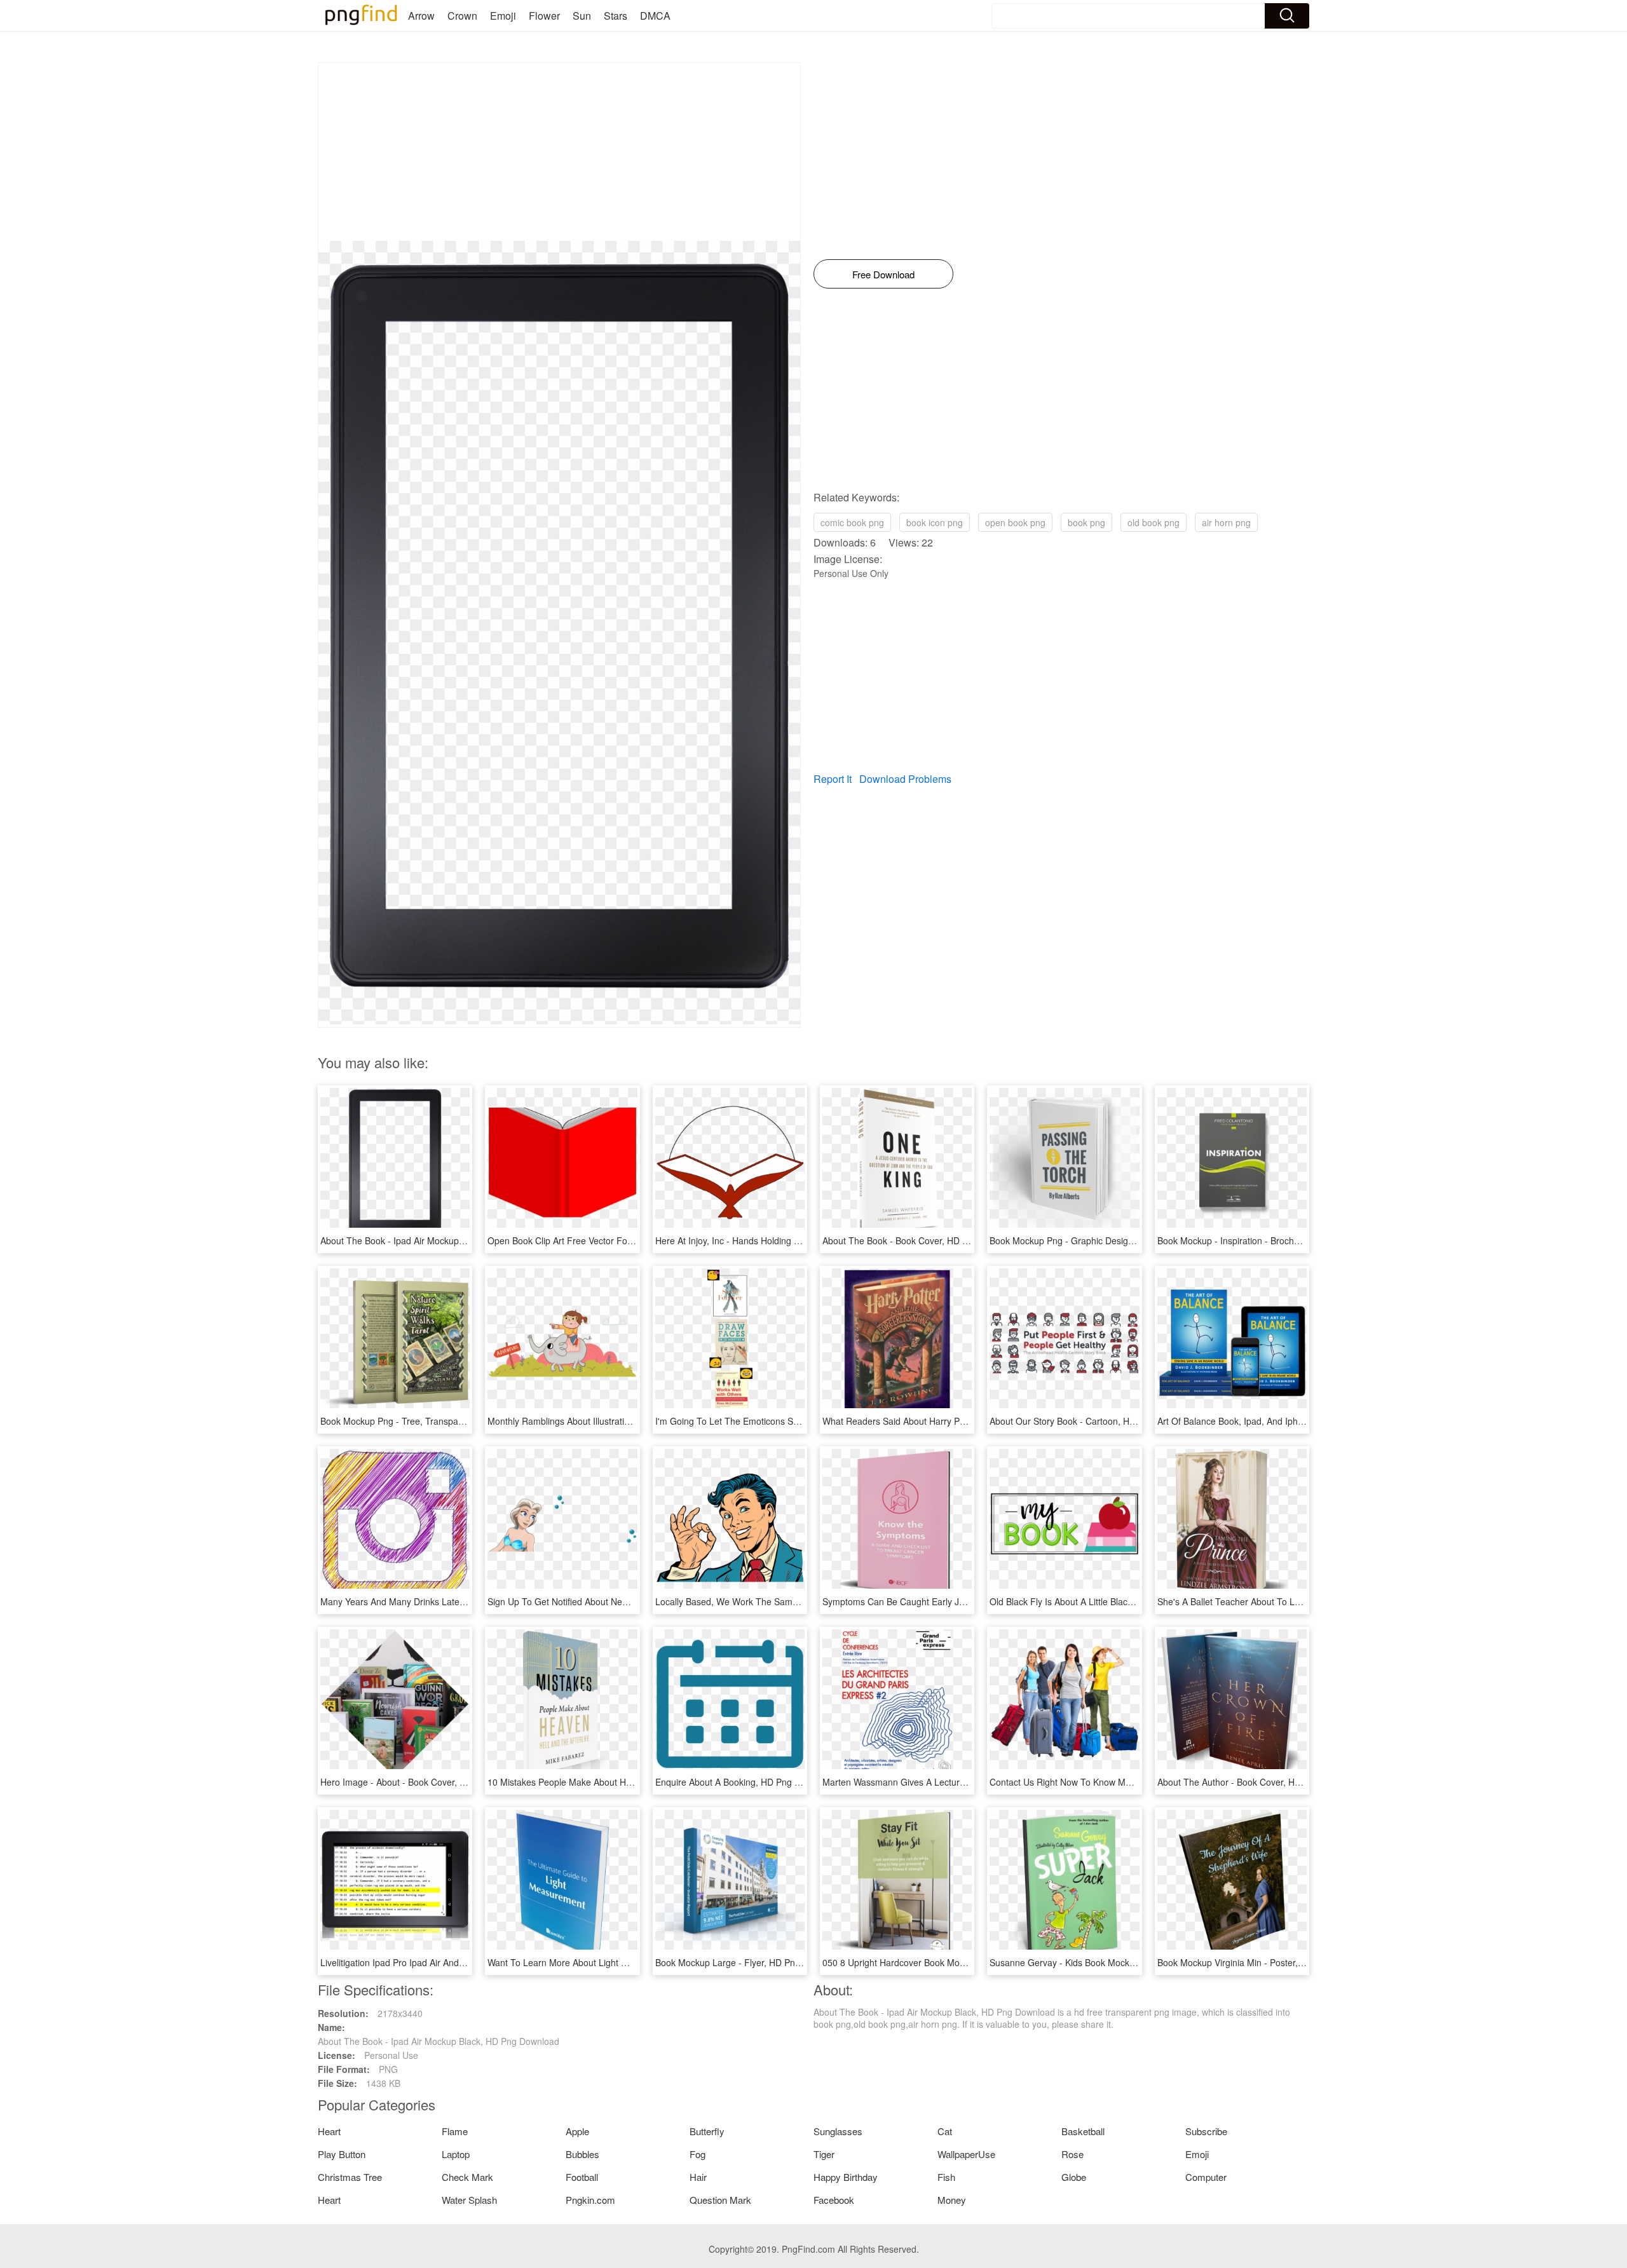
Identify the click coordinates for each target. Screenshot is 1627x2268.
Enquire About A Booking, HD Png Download (745, 1782)
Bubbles (582, 2154)
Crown (462, 16)
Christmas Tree (350, 2177)
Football (582, 2177)
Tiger (824, 2154)
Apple (577, 2131)
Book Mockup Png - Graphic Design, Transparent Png (1098, 1240)
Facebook (834, 2200)
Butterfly (707, 2131)
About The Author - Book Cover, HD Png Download (1260, 1782)
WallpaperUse (966, 2154)
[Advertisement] (559, 152)
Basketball (1083, 2131)
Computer (1206, 2177)
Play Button (342, 2154)
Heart (329, 2131)
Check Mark (467, 2177)
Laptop (456, 2154)
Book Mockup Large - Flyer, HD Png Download (749, 1962)
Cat (945, 2131)
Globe (1074, 2177)
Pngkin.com (590, 2200)
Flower (544, 16)
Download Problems (905, 779)
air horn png (1226, 522)
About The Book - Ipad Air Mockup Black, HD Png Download (441, 1240)
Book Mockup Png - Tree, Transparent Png (406, 1421)
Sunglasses (838, 2131)
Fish (946, 2177)
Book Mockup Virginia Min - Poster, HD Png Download (1266, 1962)
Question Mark (720, 2200)
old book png (1154, 522)
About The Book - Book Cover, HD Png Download (922, 1240)
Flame (455, 2131)
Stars (616, 16)
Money (952, 2200)
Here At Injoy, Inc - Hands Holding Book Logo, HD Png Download (786, 1240)
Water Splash (469, 2200)
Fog (698, 2154)
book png (1086, 522)
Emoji (503, 16)
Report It (833, 779)
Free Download (883, 274)
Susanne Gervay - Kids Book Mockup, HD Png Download (1104, 1962)
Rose (1072, 2154)
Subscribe (1206, 2131)
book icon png (935, 522)
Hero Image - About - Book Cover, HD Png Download (427, 1782)
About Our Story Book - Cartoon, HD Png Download (1093, 1421)
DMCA (655, 16)
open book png (1015, 522)
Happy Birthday (846, 2177)
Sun (582, 16)
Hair (698, 2177)
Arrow (421, 16)
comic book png (852, 522)
